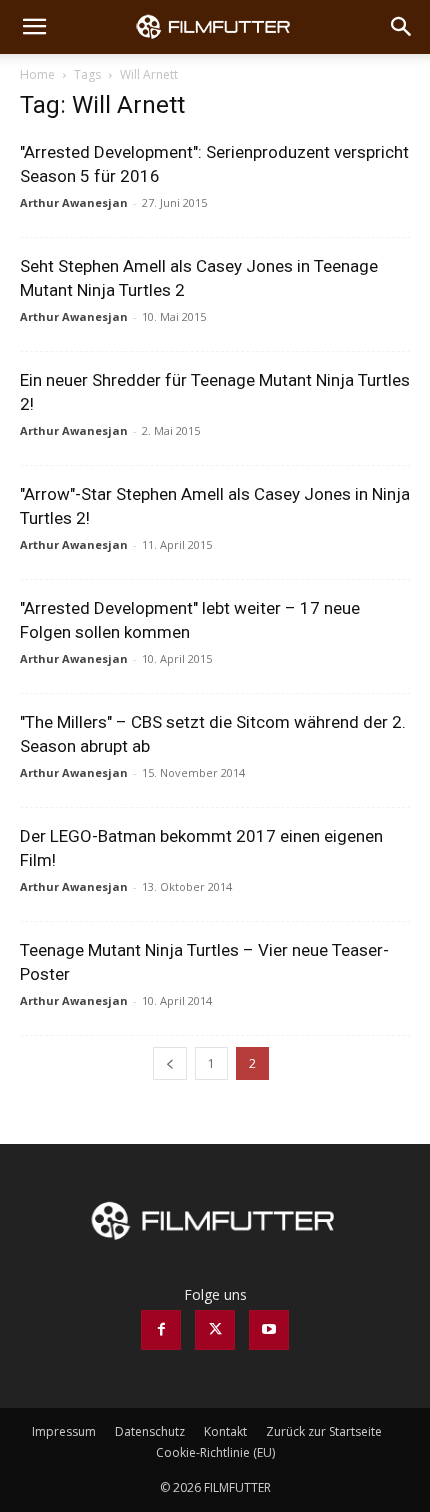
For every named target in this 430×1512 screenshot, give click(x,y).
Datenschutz (150, 1431)
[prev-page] (170, 1063)
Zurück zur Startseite (324, 1431)
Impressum (64, 1431)
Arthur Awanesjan (74, 202)
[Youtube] (269, 1330)
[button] (34, 27)
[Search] (402, 27)
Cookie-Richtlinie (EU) (215, 1452)
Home (37, 74)
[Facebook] (161, 1330)
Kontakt (225, 1431)
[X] (215, 1330)
